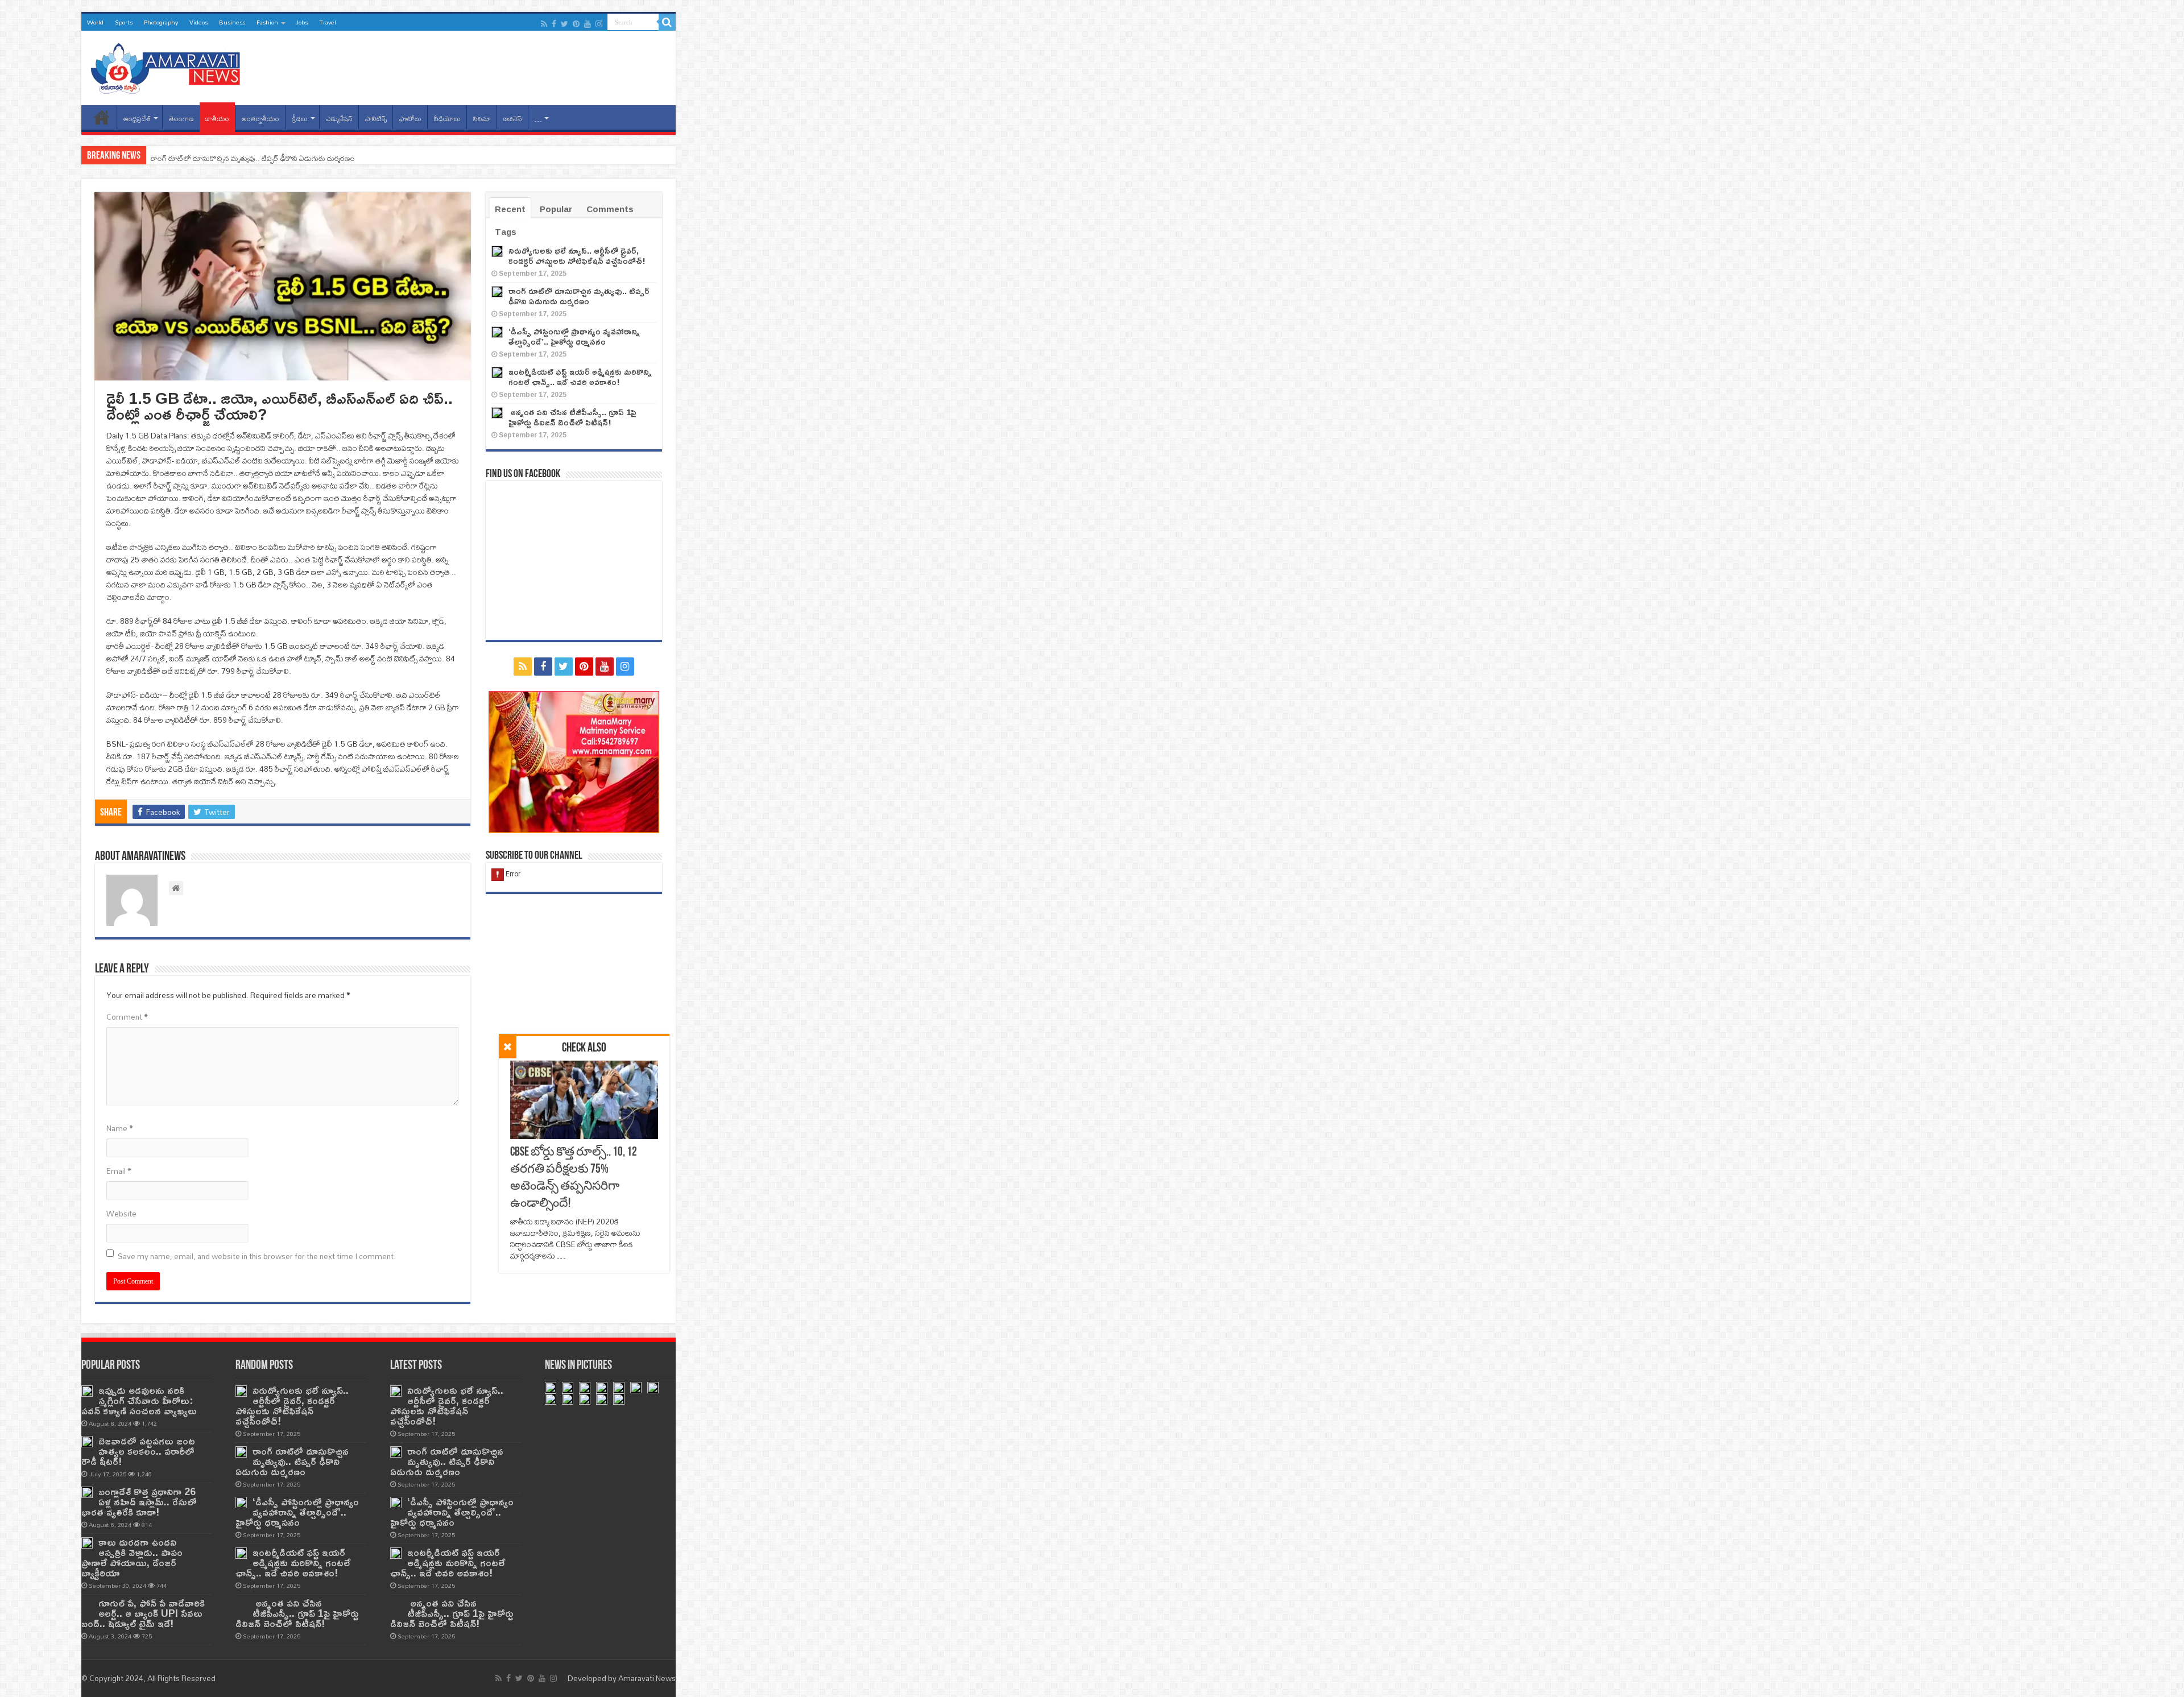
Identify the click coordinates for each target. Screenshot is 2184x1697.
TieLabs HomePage (102, 117)
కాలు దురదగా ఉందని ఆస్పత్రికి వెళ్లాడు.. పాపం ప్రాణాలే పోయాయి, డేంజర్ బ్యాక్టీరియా (132, 1557)
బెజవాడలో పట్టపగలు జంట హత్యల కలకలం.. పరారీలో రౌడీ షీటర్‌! (138, 1451)
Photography (161, 22)
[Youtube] (588, 24)
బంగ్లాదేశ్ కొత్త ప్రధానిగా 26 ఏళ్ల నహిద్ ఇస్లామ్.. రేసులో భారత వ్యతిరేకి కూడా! (139, 1502)
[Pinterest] (576, 24)
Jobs (301, 22)
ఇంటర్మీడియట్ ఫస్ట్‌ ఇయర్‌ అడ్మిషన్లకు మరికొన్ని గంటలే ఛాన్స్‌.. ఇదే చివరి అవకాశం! (580, 377)
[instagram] (599, 24)
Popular (556, 209)
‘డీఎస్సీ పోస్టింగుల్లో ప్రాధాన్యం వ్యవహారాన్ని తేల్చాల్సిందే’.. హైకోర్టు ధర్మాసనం (254, 158)
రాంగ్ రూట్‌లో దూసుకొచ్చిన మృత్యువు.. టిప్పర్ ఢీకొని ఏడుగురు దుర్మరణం (579, 296)
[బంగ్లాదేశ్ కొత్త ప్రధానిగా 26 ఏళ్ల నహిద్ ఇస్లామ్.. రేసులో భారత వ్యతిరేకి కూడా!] (87, 1492)
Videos (198, 22)
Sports (124, 22)
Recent (510, 209)
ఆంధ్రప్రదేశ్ (137, 119)
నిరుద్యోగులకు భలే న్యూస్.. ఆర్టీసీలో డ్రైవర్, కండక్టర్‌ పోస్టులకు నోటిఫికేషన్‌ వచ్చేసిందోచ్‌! (577, 256)
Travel (328, 22)
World (95, 22)
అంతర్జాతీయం (260, 119)
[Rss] (544, 24)
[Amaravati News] (169, 66)
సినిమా (482, 119)
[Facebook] (554, 24)
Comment (127, 1017)
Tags (506, 232)
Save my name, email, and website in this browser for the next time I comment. (257, 1256)
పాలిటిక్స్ (376, 119)
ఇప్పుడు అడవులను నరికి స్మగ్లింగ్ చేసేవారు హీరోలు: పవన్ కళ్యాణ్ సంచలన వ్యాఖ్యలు (139, 1400)
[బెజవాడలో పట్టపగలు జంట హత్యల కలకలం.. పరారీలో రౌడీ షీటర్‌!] (87, 1442)
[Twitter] (564, 24)
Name (120, 1128)
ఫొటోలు (410, 119)
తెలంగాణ (181, 119)
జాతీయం (217, 119)
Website (121, 1214)
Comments (610, 209)
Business (232, 22)
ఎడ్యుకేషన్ (339, 119)
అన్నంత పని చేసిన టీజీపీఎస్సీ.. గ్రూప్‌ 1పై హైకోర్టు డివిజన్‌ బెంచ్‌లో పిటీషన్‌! (572, 417)
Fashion (267, 22)
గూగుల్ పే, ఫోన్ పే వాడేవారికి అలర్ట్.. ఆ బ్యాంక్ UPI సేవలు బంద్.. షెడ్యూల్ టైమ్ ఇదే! (143, 1613)
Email (119, 1171)
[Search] (667, 22)
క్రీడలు (300, 119)
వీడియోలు (447, 119)
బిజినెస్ (513, 119)
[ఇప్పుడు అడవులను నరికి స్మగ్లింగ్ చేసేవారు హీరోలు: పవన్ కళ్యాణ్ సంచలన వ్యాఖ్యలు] (87, 1391)
